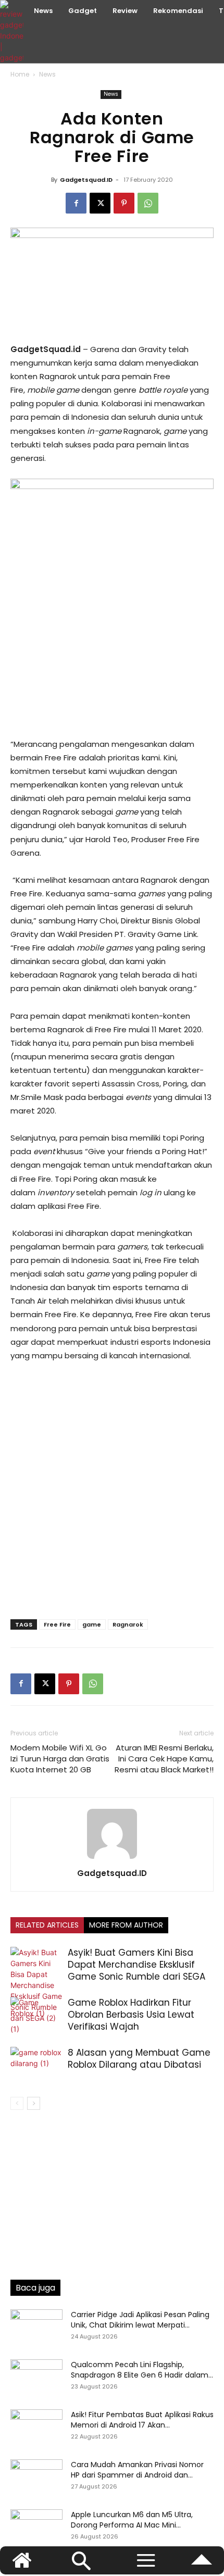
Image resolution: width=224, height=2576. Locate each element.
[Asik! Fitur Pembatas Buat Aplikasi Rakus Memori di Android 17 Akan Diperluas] (36, 2428)
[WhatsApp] (148, 203)
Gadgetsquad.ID (86, 180)
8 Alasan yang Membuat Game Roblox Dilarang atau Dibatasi (139, 2059)
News (47, 74)
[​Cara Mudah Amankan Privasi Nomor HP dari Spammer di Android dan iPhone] (36, 2478)
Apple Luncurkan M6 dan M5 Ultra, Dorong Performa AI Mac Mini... (132, 2520)
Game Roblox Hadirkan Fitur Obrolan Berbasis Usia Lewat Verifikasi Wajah (131, 2015)
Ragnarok (128, 1624)
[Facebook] (76, 203)
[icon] (202, 2565)
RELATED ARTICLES (47, 1925)
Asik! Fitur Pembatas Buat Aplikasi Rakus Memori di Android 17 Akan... (142, 2420)
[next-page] (34, 2103)
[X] (100, 203)
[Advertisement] (112, 659)
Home (20, 74)
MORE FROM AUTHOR (126, 1925)
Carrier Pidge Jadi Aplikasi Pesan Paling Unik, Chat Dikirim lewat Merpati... (140, 2320)
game (92, 1624)
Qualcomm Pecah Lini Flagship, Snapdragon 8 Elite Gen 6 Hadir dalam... (142, 2370)
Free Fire (57, 1624)
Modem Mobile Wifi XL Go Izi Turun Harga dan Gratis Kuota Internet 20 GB (60, 1759)
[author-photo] (112, 1859)
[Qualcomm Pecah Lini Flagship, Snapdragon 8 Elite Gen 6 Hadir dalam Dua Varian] (36, 2378)
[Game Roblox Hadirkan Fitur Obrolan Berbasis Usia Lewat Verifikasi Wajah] (36, 2015)
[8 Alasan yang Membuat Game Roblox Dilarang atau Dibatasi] (36, 2065)
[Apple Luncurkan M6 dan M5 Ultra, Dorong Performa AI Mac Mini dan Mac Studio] (36, 2528)
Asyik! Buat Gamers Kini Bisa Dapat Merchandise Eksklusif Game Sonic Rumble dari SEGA (136, 1965)
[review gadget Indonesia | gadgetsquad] (13, 32)
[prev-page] (17, 2103)
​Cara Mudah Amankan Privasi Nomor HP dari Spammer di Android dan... (137, 2470)
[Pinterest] (124, 203)
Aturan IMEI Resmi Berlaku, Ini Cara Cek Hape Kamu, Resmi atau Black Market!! (164, 1759)
